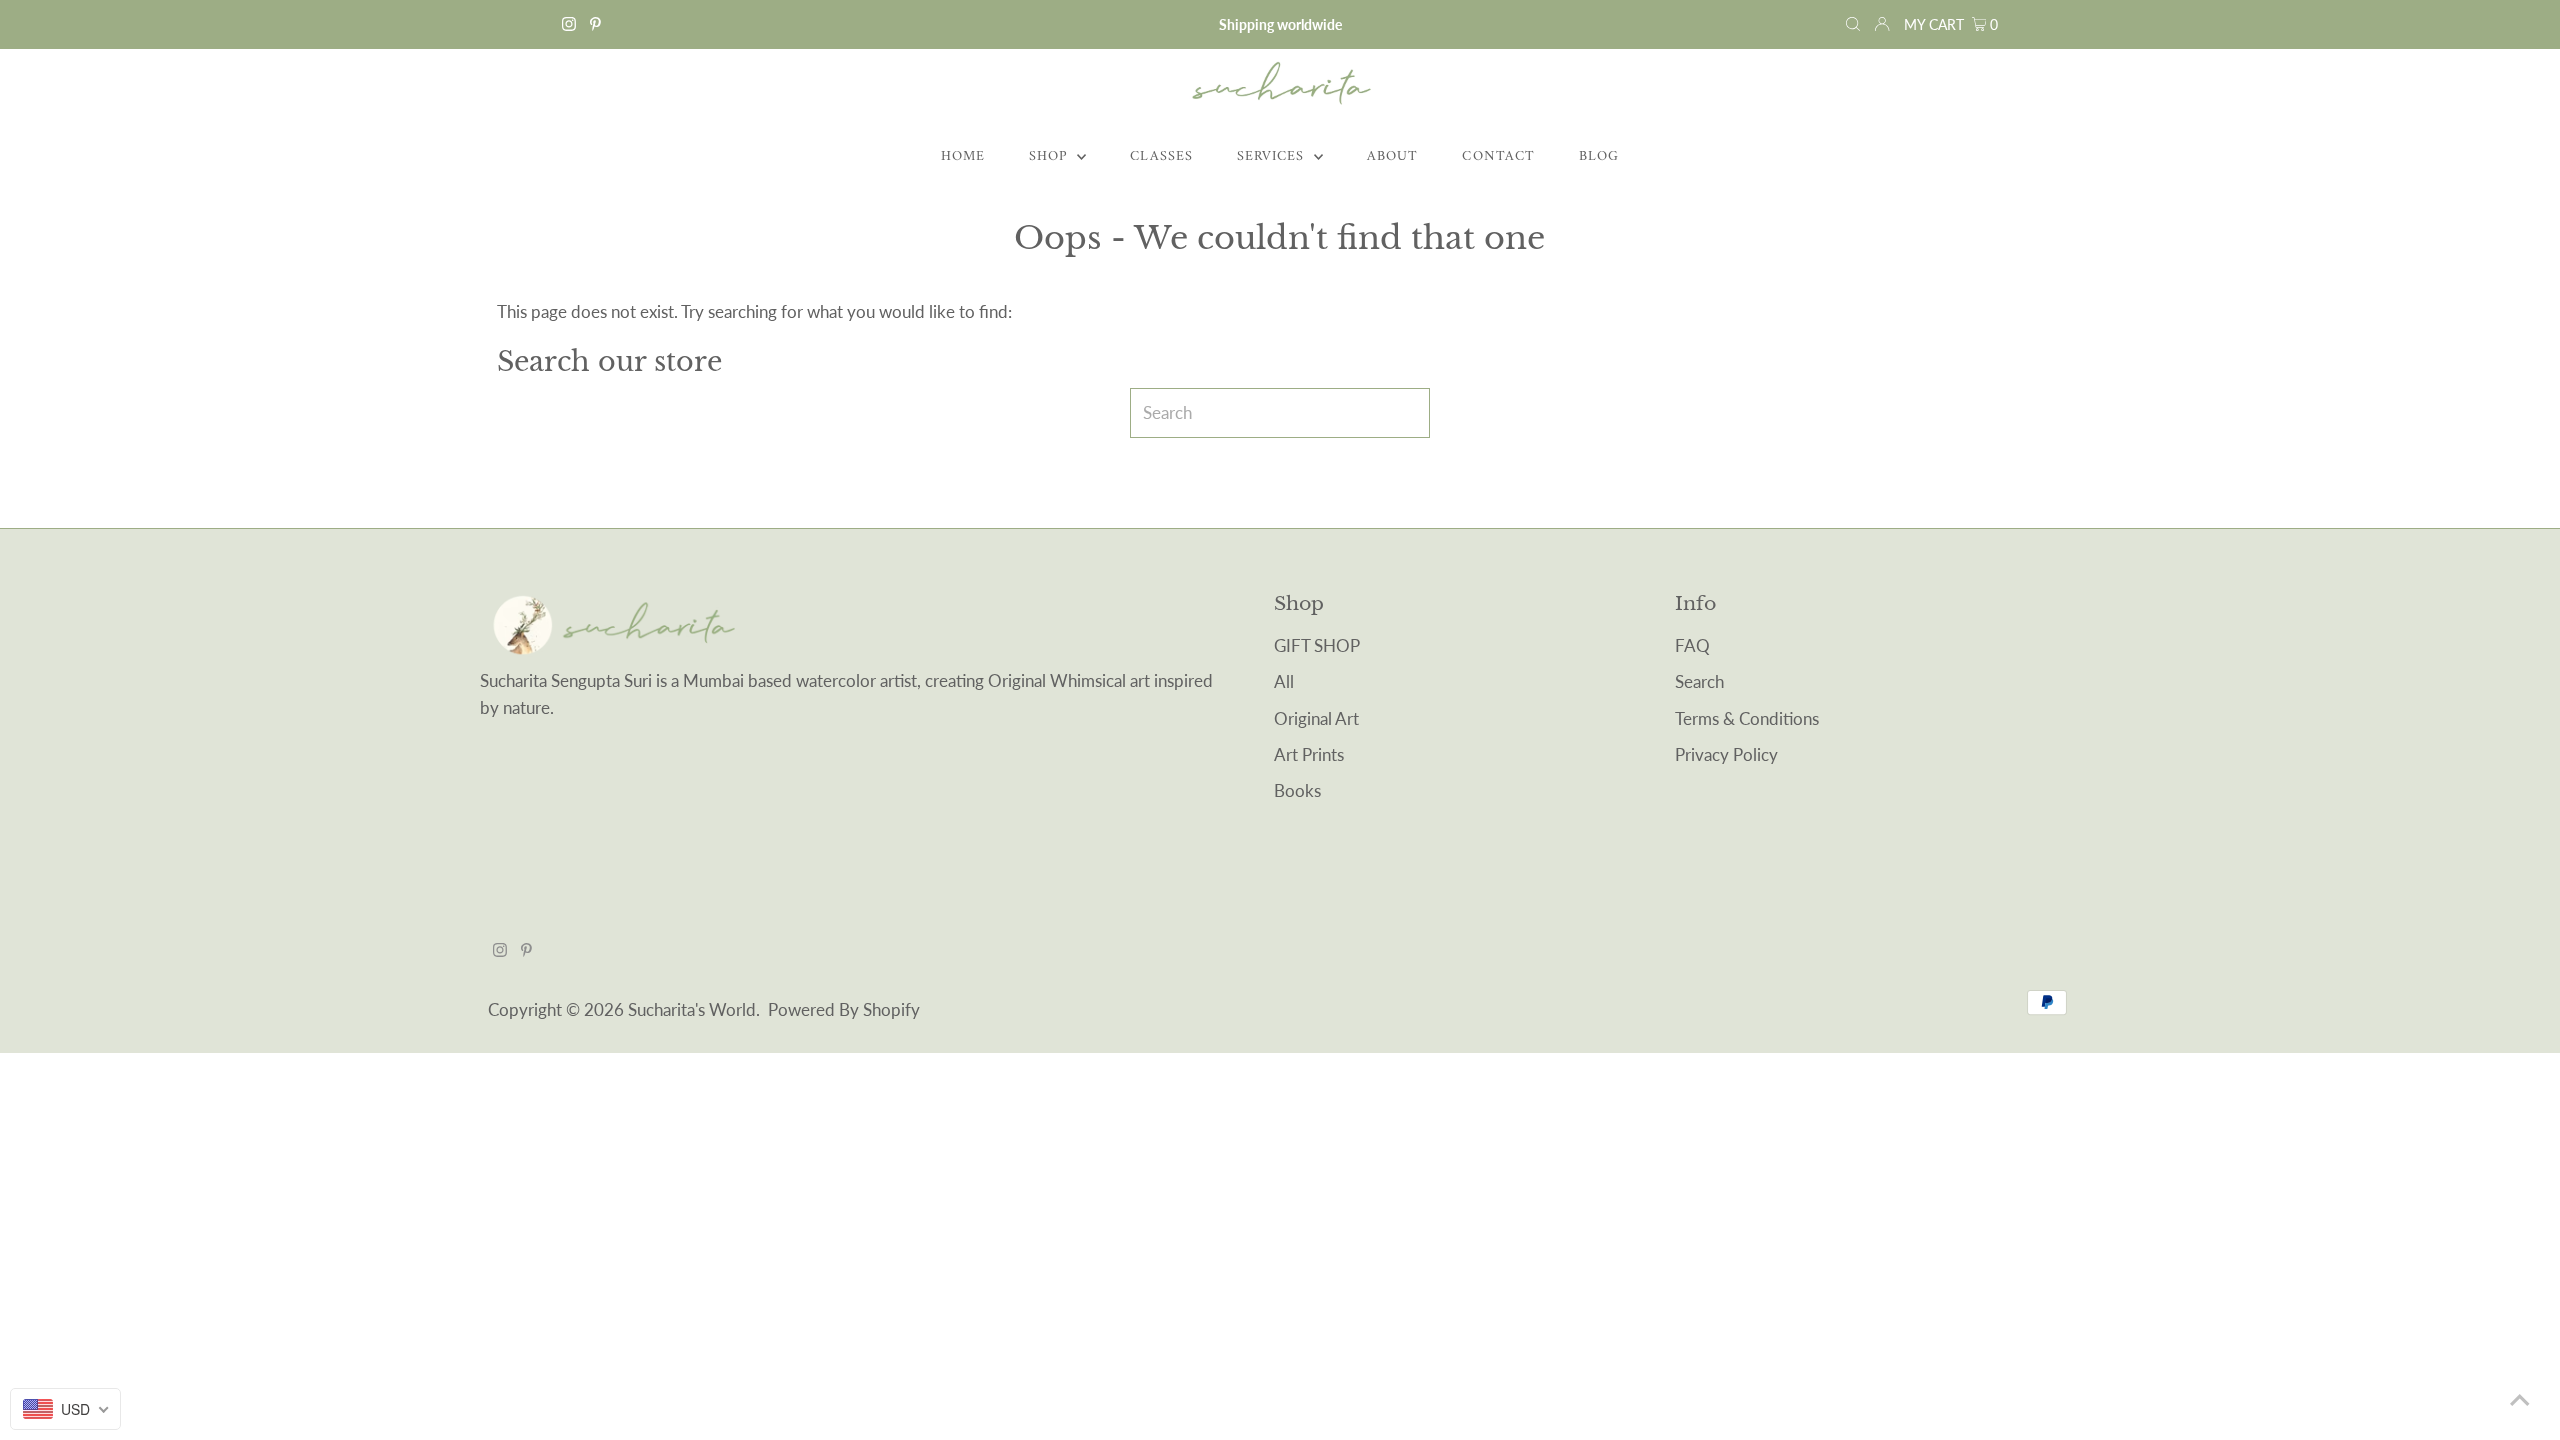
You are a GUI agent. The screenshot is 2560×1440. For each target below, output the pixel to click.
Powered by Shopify (844, 1009)
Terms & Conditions (1747, 718)
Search (1699, 681)
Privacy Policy (1726, 754)
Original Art (1316, 718)
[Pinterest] (595, 25)
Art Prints (1309, 754)
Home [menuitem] (963, 156)
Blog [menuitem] (1599, 156)
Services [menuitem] (1273, 156)
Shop (1050, 156)
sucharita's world (692, 1009)
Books (1297, 790)
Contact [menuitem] (1498, 156)
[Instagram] (569, 25)
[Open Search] (1853, 24)
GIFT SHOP (1317, 645)
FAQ (1692, 645)
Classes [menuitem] (1161, 156)
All (1284, 681)
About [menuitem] (1392, 156)
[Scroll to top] (2520, 1400)
